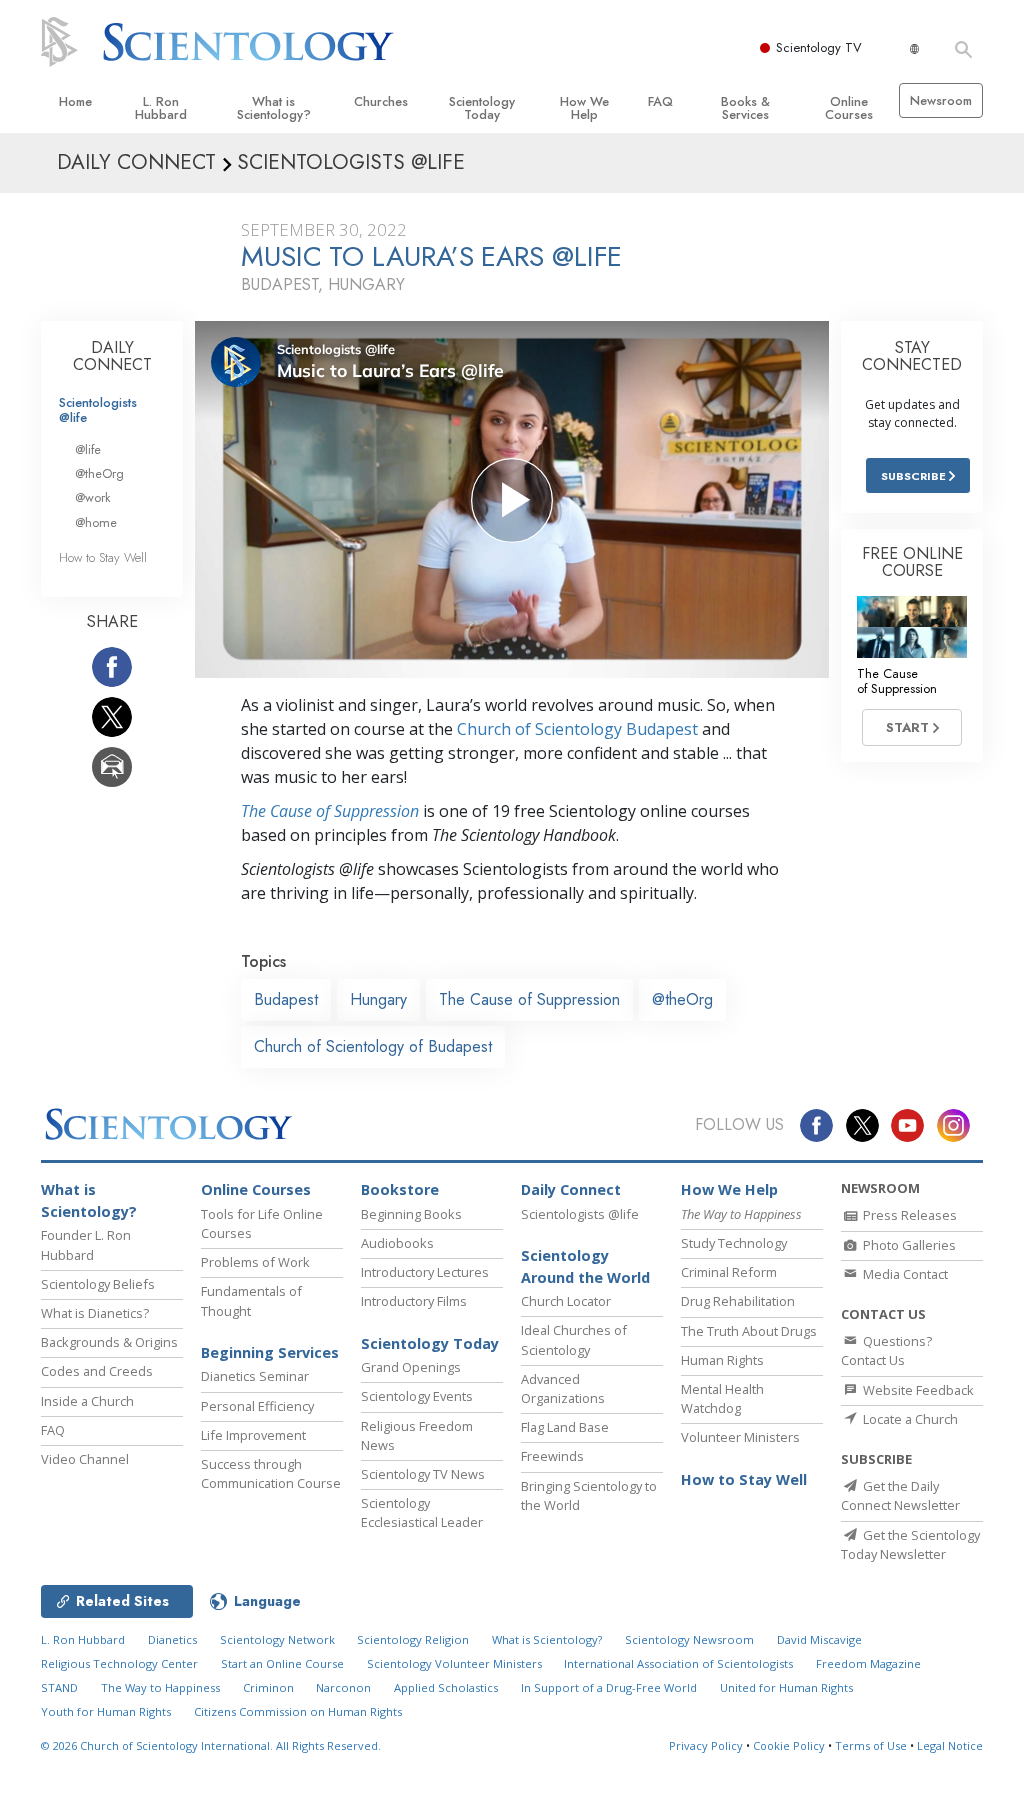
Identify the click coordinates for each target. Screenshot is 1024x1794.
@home (96, 522)
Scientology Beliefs (98, 1284)
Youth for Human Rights (106, 1711)
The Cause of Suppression (330, 811)
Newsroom (941, 100)
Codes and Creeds (97, 1371)
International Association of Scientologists (678, 1663)
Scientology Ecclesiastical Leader (422, 1512)
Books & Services (745, 108)
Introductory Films (414, 1301)
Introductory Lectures (425, 1272)
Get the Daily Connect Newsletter (900, 1495)
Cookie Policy (789, 1745)
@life (88, 449)
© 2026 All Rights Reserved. (211, 1745)
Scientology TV (819, 47)
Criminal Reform (729, 1272)
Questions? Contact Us (886, 1350)
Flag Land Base (565, 1427)
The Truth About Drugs (749, 1331)
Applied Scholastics (446, 1687)
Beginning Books (411, 1214)
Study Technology (734, 1243)
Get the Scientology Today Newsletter (910, 1544)
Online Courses (849, 108)
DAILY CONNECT (112, 356)
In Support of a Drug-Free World (609, 1687)
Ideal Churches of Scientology (574, 1339)
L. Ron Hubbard (161, 108)
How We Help (584, 108)
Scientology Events (417, 1396)
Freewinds (552, 1456)
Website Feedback (917, 1390)
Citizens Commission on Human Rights (298, 1711)
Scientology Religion (413, 1639)
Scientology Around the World (585, 1266)
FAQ (660, 101)
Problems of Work (255, 1262)
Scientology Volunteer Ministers (454, 1663)
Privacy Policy (706, 1745)
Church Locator (566, 1301)
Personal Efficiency (257, 1406)
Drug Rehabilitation (738, 1301)
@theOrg (682, 999)
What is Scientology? (274, 108)
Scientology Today (482, 108)
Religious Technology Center (119, 1663)
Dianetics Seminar (255, 1376)
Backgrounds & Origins (109, 1342)
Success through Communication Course (271, 1473)
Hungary (378, 999)
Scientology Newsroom (689, 1639)
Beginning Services (270, 1352)
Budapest (286, 999)
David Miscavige (819, 1639)
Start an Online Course (282, 1663)
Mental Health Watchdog (722, 1398)
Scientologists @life (98, 410)
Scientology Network (277, 1639)
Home (75, 101)
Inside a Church (87, 1401)
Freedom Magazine (868, 1663)
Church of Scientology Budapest (577, 729)
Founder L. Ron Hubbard (86, 1244)
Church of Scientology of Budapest (373, 1046)
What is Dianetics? (95, 1313)
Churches (381, 101)
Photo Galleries (908, 1245)
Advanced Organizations (563, 1388)
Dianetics (172, 1639)
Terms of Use (871, 1745)
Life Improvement (253, 1435)
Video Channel (85, 1459)
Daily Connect (571, 1189)
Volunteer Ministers (740, 1437)
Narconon (343, 1687)
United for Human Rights (786, 1687)
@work (93, 497)
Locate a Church (909, 1419)
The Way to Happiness (160, 1687)
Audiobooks (397, 1243)
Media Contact (904, 1274)
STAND (59, 1687)
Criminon (268, 1687)
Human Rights (722, 1360)
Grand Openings (411, 1367)
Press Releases (908, 1215)
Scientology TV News (423, 1474)
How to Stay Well (103, 557)
